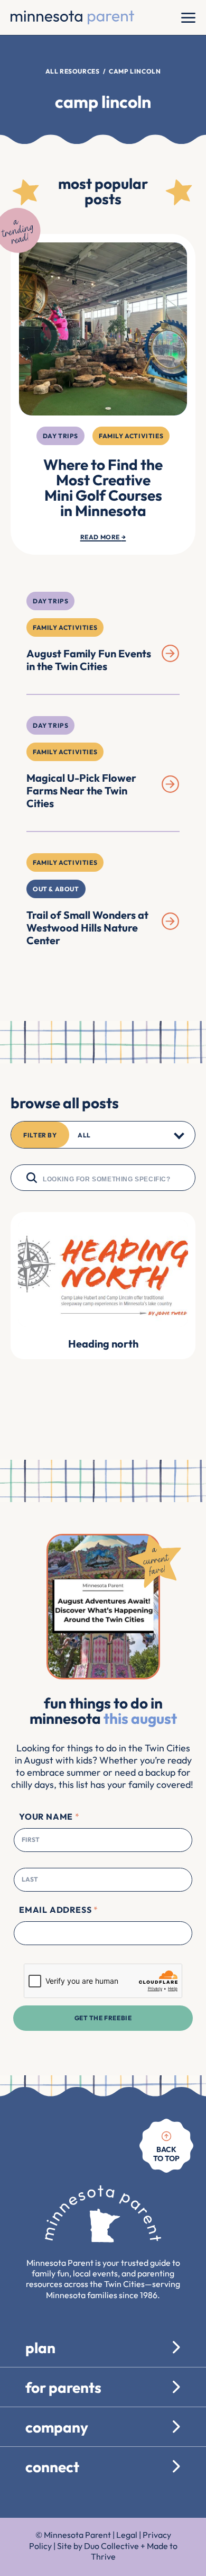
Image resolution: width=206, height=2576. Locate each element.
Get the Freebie (103, 2018)
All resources (73, 71)
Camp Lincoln (135, 71)
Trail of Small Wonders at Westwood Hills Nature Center (87, 928)
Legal (127, 2535)
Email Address (58, 1910)
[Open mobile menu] (188, 17)
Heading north (103, 1344)
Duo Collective (111, 2546)
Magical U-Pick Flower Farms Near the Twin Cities (81, 790)
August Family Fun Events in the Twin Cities (89, 660)
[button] (103, 1135)
